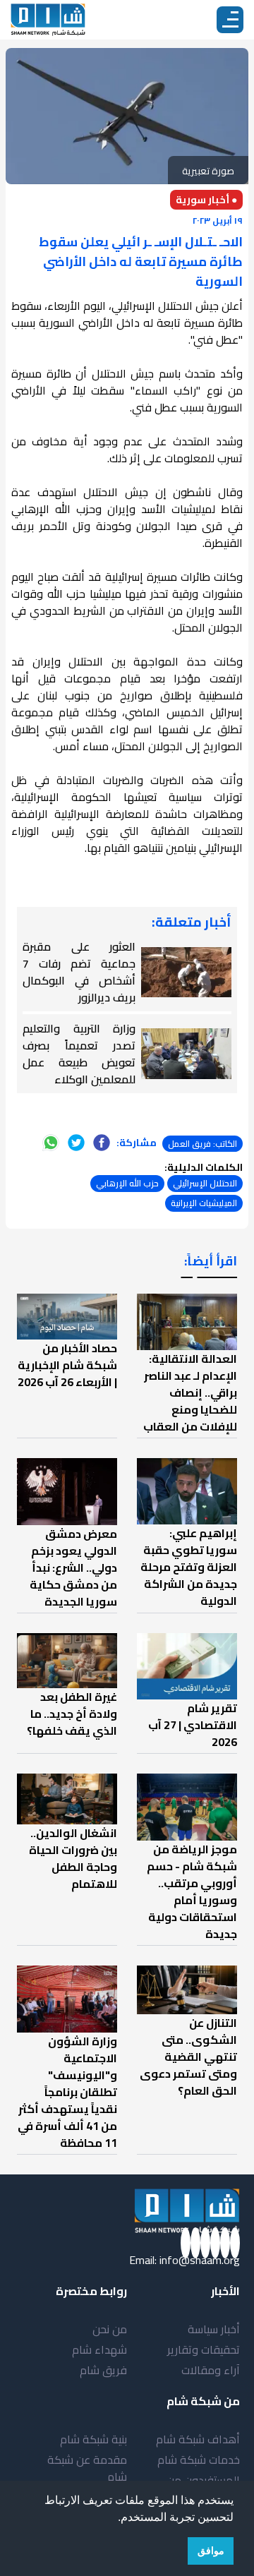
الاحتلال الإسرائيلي (205, 1183)
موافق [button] (211, 2551)
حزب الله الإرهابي (127, 1183)
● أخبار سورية (206, 200)
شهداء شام (99, 2349)
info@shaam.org (200, 2260)
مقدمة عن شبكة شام (87, 2468)
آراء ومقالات (211, 2370)
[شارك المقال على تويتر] (76, 1143)
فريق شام (103, 2370)
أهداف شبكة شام (198, 2439)
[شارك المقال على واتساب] (51, 1143)
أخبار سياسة (214, 2329)
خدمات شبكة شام (199, 2460)
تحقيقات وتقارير (204, 2349)
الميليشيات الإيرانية (204, 1203)
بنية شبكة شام (93, 2439)
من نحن (110, 2329)
